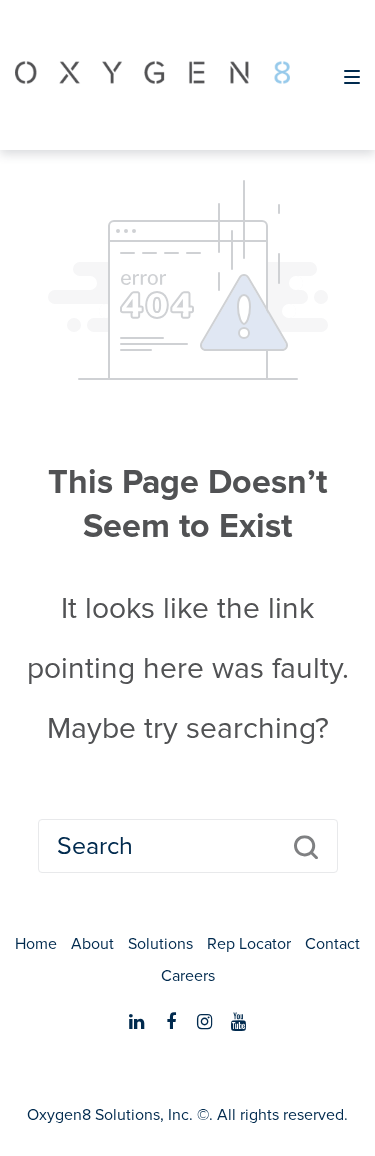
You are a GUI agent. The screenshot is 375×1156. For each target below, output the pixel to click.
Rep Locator (249, 944)
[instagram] (205, 1022)
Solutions (160, 944)
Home (36, 944)
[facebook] (171, 1022)
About (92, 944)
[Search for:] (188, 846)
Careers (188, 976)
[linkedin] (137, 1022)
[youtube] (239, 1022)
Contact (332, 944)
